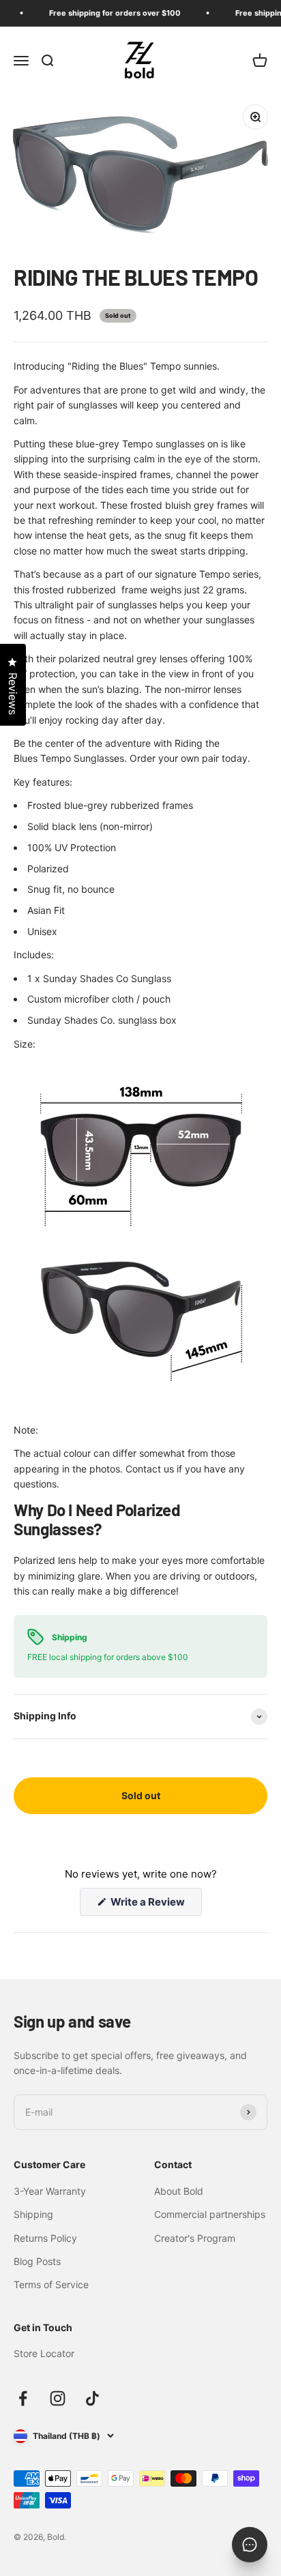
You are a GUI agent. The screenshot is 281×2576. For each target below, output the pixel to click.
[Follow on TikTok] (92, 2398)
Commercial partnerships (210, 2214)
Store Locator (44, 2353)
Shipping (33, 2214)
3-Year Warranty (50, 2191)
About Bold (179, 2191)
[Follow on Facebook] (23, 2398)
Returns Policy (45, 2238)
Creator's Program (195, 2238)
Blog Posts (37, 2261)
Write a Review (155, 1905)
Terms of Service (51, 2284)
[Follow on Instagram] (58, 2398)
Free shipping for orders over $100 (109, 13)
